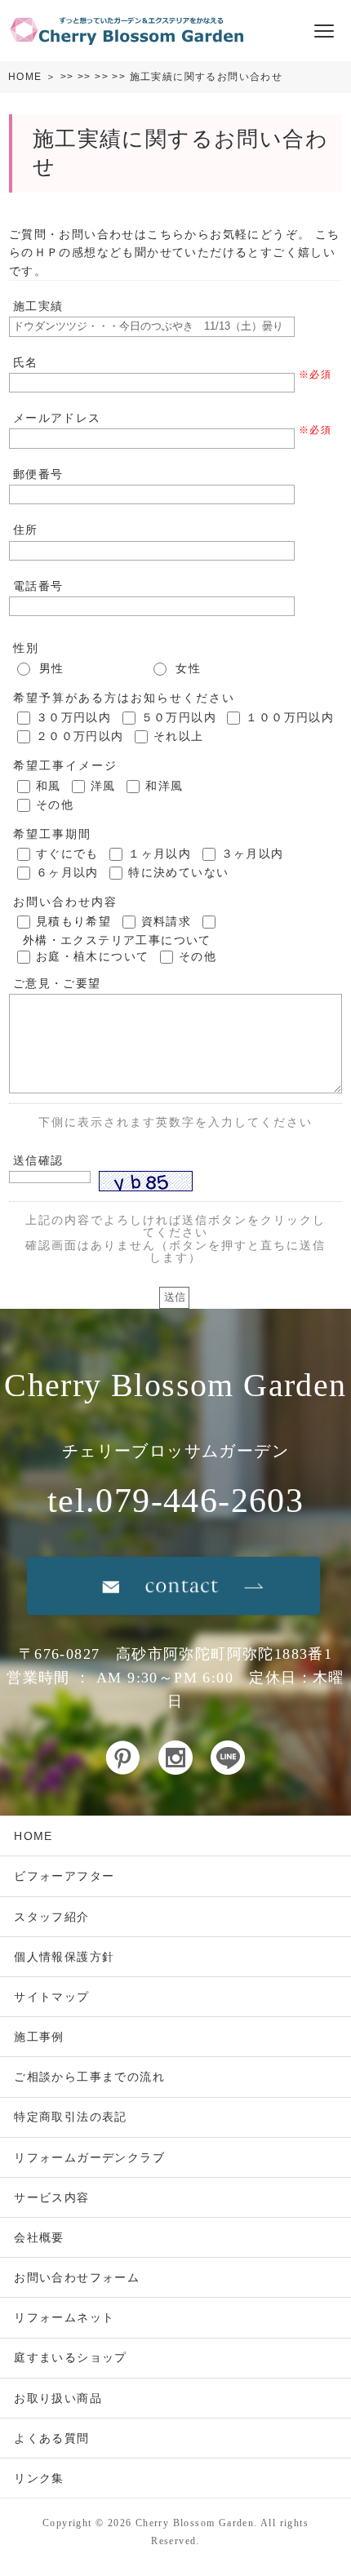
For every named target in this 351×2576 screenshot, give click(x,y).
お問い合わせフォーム (77, 2277)
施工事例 (39, 2037)
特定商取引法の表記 (71, 2117)
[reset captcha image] (194, 1185)
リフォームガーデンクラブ (89, 2157)
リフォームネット (64, 2317)
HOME (25, 77)
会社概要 (39, 2237)
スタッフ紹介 (51, 1917)
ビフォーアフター (64, 1876)
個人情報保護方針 (64, 1957)
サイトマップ (51, 1997)
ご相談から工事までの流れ (89, 2077)
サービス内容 (51, 2197)
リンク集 (39, 2478)
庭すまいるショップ (71, 2357)
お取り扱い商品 (58, 2398)
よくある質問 (51, 2438)
